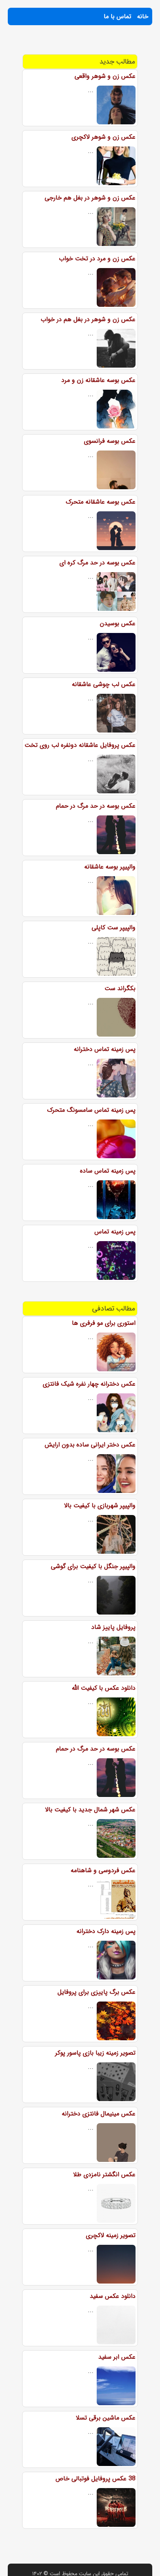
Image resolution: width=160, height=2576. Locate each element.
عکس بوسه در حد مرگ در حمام (96, 806)
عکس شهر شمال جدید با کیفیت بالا (90, 1810)
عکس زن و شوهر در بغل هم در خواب (88, 319)
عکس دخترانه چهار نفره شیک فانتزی (89, 1384)
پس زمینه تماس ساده (108, 1171)
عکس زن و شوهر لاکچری (103, 137)
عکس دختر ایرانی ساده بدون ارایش (90, 1445)
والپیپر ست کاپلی (114, 928)
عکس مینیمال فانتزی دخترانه (99, 2114)
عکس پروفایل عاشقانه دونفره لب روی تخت (80, 745)
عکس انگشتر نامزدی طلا (104, 2174)
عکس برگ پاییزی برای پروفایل (97, 1992)
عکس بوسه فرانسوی (110, 441)
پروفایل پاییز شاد (113, 1627)
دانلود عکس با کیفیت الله (104, 1688)
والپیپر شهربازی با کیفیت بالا (100, 1506)
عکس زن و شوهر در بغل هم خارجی (90, 198)
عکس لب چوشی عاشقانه (104, 684)
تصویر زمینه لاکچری (111, 2235)
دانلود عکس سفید (113, 2296)
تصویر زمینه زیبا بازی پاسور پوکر (95, 2053)
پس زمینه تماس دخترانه (105, 1049)
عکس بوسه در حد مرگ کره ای (97, 563)
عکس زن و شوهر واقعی (105, 76)
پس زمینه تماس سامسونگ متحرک (91, 1110)
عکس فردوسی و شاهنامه (103, 1870)
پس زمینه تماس (115, 1232)
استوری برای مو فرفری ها (104, 1323)
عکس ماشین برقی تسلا (106, 2418)
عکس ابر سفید (117, 2357)
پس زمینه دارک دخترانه (106, 1931)
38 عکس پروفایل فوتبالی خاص (96, 2479)
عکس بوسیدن (118, 623)
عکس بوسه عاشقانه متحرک (101, 502)
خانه (143, 16)
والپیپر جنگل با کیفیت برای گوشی (93, 1566)
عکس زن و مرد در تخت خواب (97, 259)
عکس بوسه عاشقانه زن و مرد (98, 380)
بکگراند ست (120, 988)
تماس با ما (117, 16)
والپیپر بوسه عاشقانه (110, 867)
